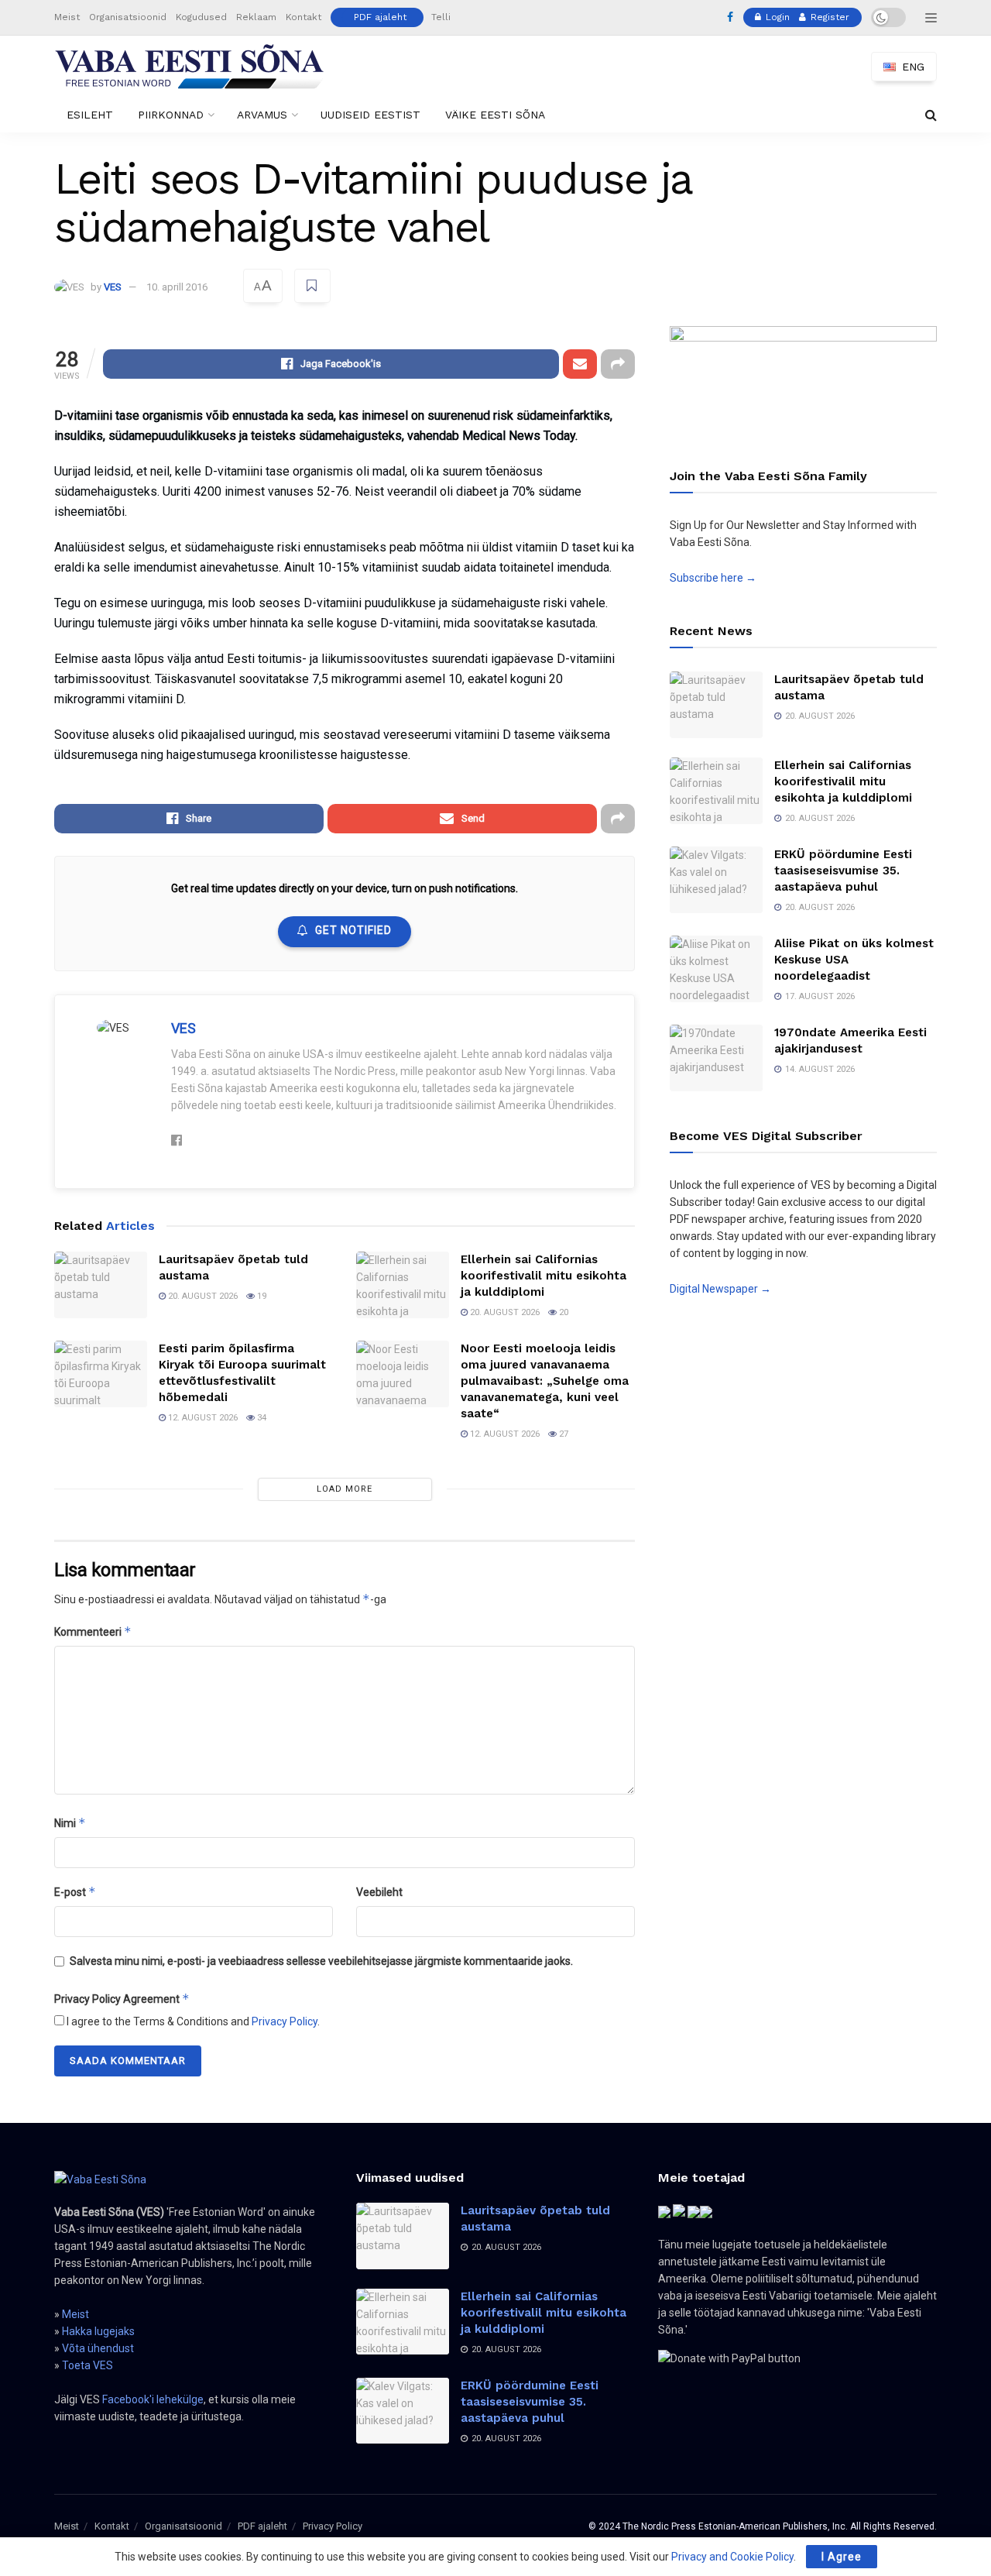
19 (261, 1296)
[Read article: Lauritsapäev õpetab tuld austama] (101, 1285)
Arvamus (262, 115)
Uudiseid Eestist (370, 115)
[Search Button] (931, 115)
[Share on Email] (580, 364)
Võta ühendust (98, 2348)
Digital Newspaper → (720, 1289)
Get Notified (353, 930)
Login (776, 17)
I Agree (842, 2557)
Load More (345, 1489)
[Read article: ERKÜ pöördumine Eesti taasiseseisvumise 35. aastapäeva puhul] (716, 880)
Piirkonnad (171, 115)
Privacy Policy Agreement (122, 1999)
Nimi (70, 1823)
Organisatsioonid (128, 17)
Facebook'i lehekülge (153, 2399)
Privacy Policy (285, 2021)
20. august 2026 (202, 1296)
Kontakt (303, 17)
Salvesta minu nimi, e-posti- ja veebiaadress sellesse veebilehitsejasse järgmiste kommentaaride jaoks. (321, 1961)
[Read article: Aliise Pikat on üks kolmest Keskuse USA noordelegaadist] (716, 969)
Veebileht (379, 1892)
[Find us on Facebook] (730, 18)
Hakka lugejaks (98, 2331)
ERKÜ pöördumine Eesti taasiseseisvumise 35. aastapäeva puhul (843, 871)
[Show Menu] (931, 18)
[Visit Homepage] (190, 67)
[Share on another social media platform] (618, 364)
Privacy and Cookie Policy (732, 2557)
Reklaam (256, 17)
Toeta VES (87, 2365)
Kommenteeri (93, 1631)
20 (562, 1312)
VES (113, 287)
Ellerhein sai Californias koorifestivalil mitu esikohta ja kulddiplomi (544, 1276)
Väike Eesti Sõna (495, 115)
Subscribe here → (713, 578)
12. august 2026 (202, 1418)
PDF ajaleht (380, 17)
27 (562, 1434)
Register (828, 17)
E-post (75, 1892)
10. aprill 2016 (177, 287)
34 (261, 1418)
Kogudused (201, 17)
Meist (67, 17)
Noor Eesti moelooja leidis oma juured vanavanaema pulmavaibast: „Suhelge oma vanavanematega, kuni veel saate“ (545, 1381)
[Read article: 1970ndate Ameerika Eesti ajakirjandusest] (716, 1058)
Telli (441, 17)
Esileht (90, 115)
